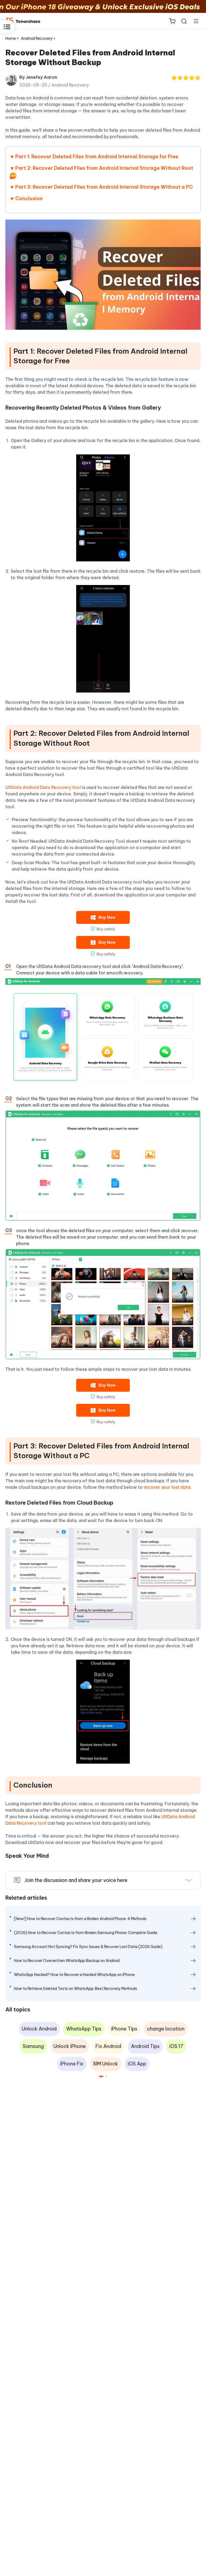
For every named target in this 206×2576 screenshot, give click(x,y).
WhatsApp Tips (84, 2029)
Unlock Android (39, 2029)
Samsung (33, 2046)
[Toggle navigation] (194, 21)
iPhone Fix (72, 2064)
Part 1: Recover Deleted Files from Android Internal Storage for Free (97, 157)
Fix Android (108, 2046)
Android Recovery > (39, 38)
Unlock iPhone (70, 2046)
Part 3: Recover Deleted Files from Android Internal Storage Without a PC (104, 187)
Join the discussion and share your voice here (76, 1880)
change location (166, 2029)
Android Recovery (70, 85)
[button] (101, 2076)
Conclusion (29, 198)
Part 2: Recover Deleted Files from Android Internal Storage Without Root (104, 168)
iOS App (137, 2064)
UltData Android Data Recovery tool (43, 787)
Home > (12, 38)
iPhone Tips (124, 2029)
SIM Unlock (106, 2064)
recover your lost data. (168, 1487)
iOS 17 (176, 2046)
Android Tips (145, 2046)
